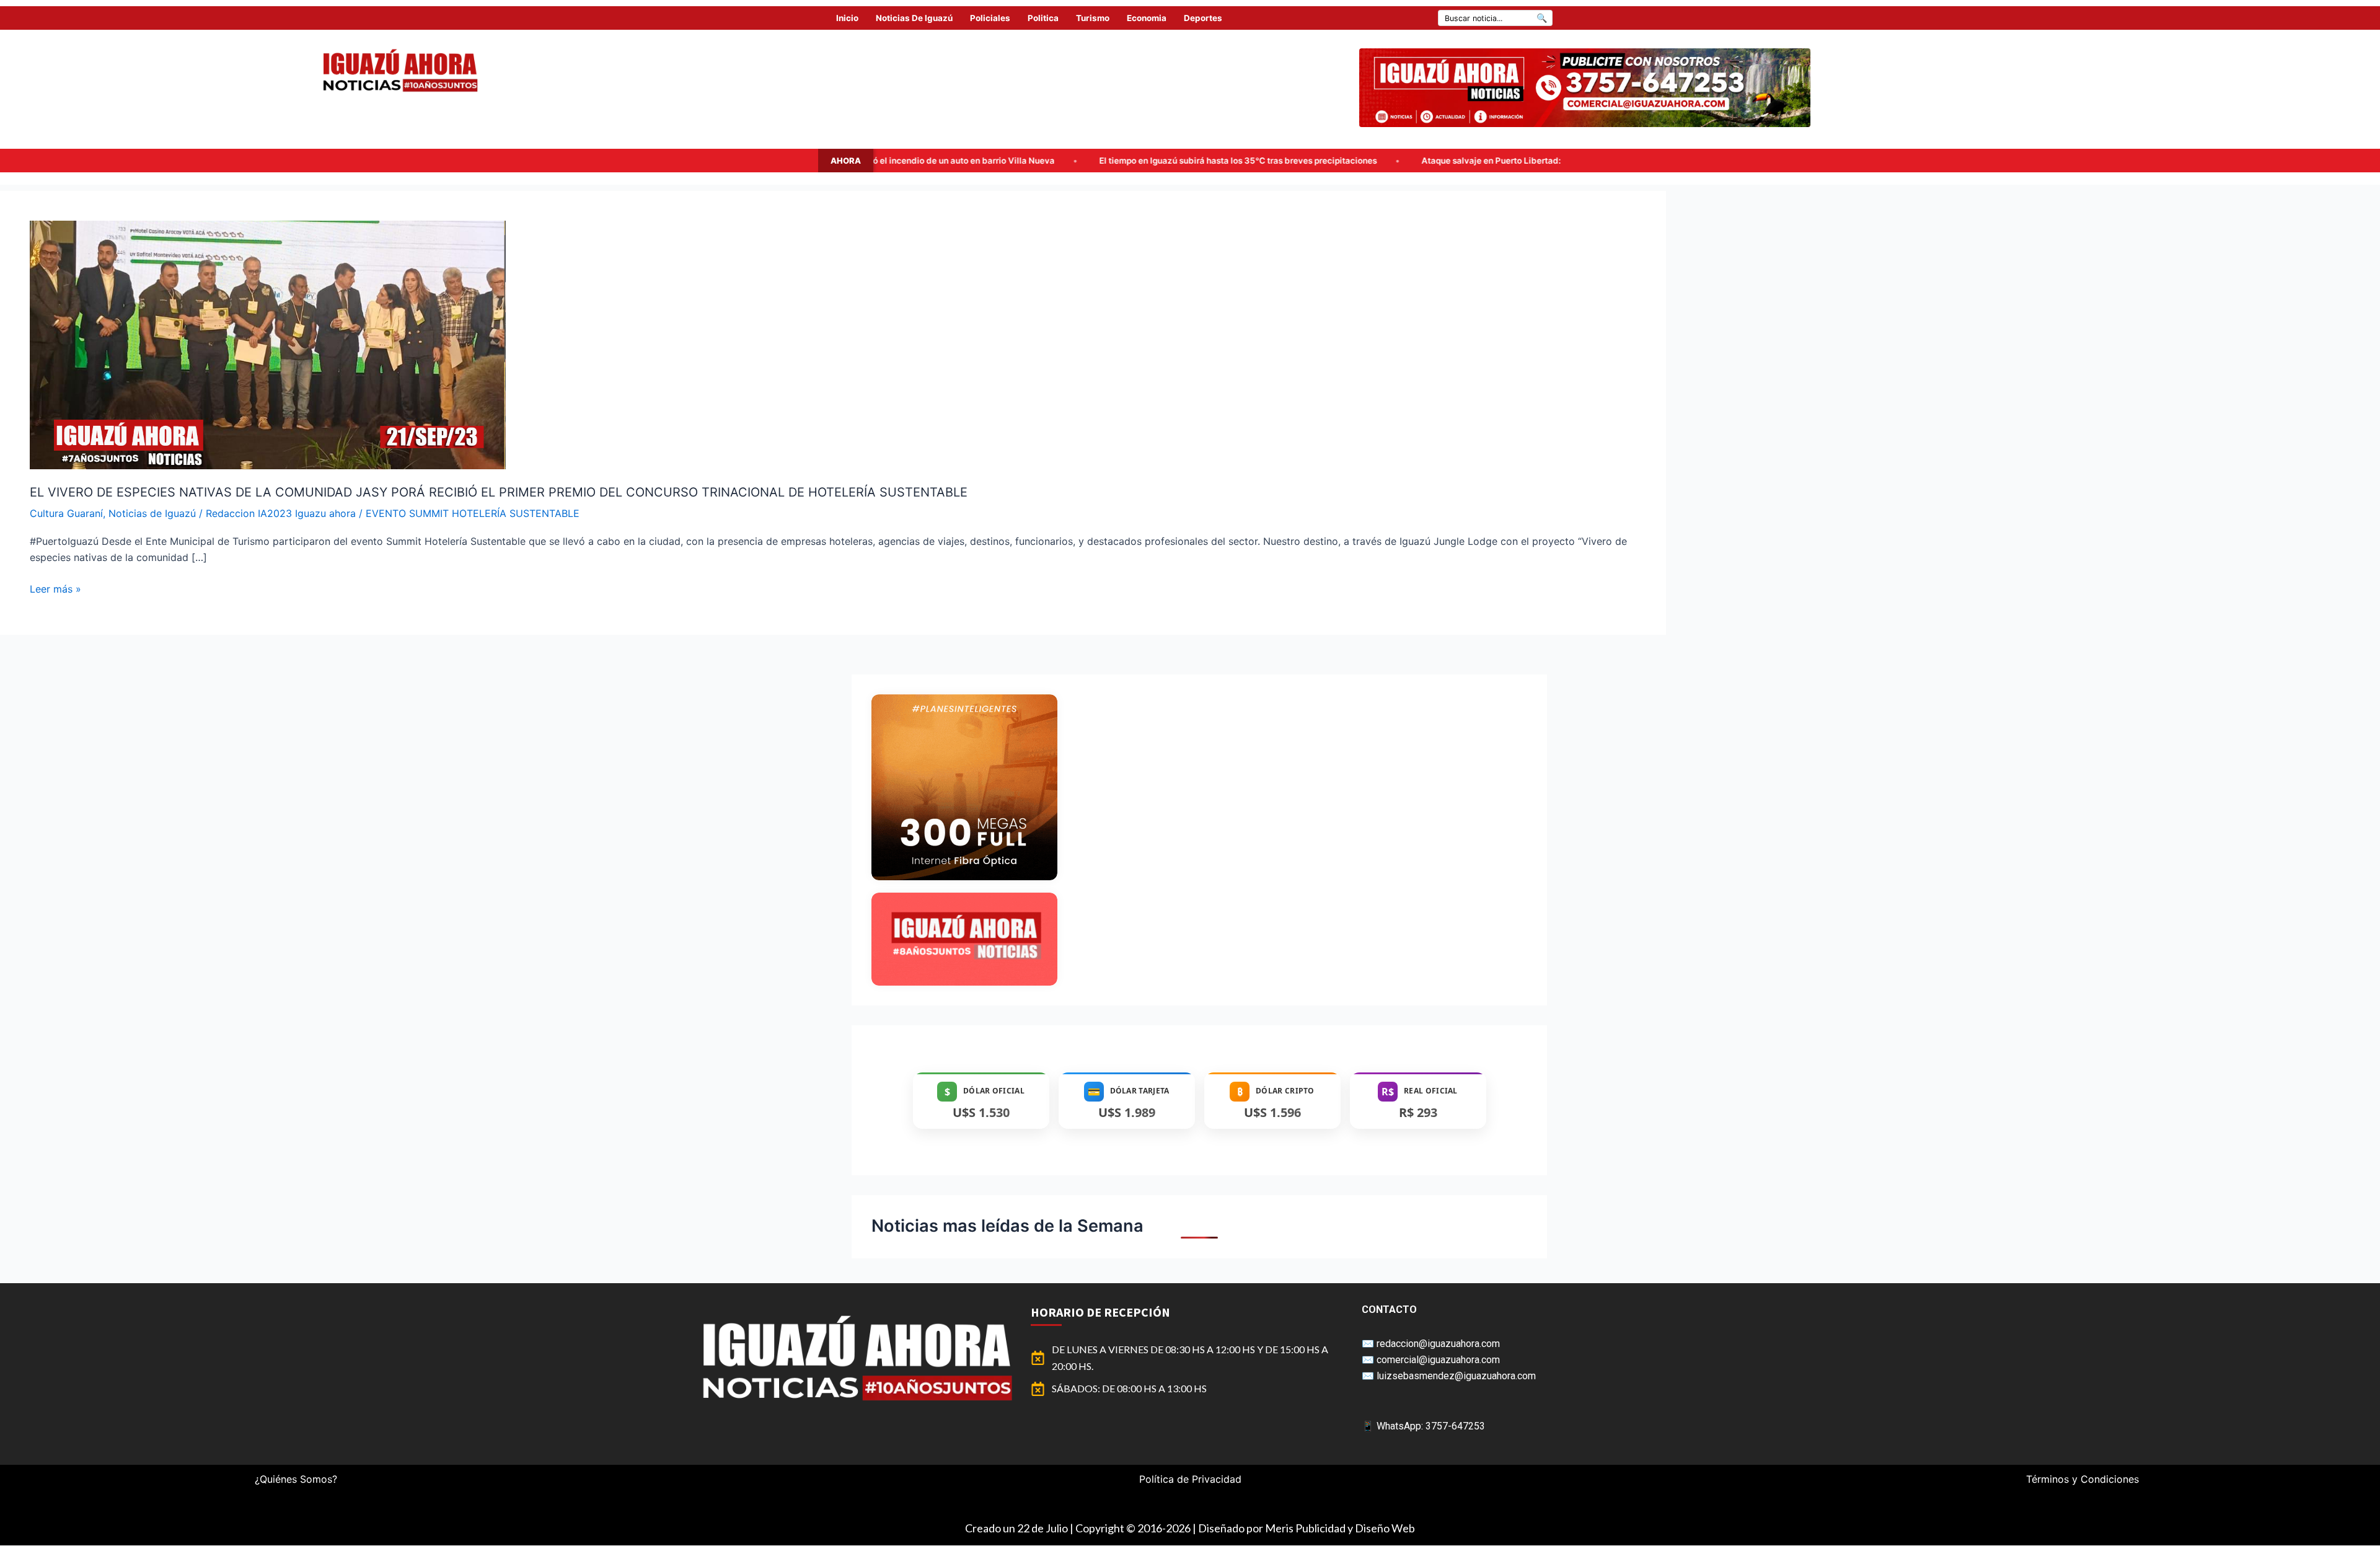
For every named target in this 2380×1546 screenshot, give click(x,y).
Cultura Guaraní (66, 513)
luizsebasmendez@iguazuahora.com (1456, 1376)
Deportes (1203, 18)
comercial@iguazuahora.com (1438, 1360)
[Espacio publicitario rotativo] (1585, 88)
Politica (1043, 18)
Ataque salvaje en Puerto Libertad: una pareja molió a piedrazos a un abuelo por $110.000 (1338, 161)
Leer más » (55, 588)
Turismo (1093, 18)
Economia (1147, 18)
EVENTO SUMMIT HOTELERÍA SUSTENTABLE (473, 513)
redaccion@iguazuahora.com (1438, 1344)
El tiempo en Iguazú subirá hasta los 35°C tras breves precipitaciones (974, 161)
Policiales (990, 18)
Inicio (847, 18)
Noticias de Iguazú (914, 18)
